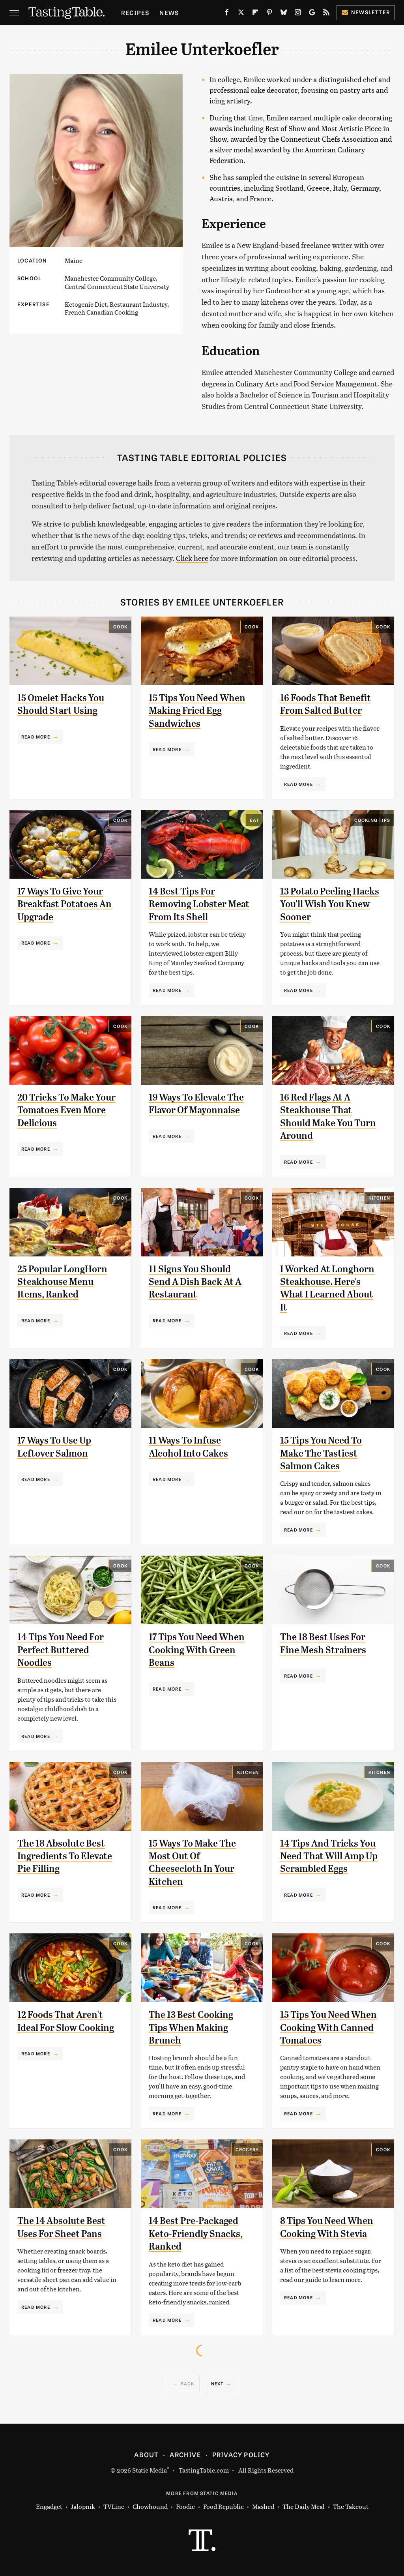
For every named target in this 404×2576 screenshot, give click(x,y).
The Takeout (351, 2506)
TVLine (114, 2506)
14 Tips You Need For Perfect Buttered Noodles (61, 1650)
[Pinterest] (269, 14)
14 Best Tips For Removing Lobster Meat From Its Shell (199, 904)
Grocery (247, 2149)
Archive (185, 2454)
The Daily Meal (304, 2506)
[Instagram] (298, 14)
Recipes (135, 12)
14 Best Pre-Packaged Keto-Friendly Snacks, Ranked (196, 2234)
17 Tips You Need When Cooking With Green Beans (197, 1650)
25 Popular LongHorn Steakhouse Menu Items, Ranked (62, 1282)
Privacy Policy (241, 2454)
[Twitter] (241, 14)
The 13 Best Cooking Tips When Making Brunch (191, 2028)
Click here (192, 558)
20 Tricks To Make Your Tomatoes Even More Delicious (66, 1110)
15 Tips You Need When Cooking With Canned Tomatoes (328, 2028)
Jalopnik (83, 2506)
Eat (254, 820)
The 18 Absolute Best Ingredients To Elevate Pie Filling (65, 1856)
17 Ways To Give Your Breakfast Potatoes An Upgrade (65, 904)
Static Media (150, 2470)
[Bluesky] (284, 14)
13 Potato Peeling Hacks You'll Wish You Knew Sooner (330, 904)
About (146, 2454)
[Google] (312, 14)
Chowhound (150, 2506)
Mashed (263, 2506)
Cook (120, 626)
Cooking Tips (372, 820)
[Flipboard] (255, 14)
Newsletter (371, 12)
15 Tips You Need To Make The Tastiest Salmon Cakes (321, 1453)
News (169, 12)
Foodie (185, 2506)
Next (217, 2383)
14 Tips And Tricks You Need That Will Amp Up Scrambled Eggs (329, 1856)
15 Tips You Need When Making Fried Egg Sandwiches (197, 711)
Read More (36, 737)
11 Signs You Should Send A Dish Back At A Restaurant (195, 1282)
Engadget (49, 2506)
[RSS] (326, 14)
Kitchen (379, 1198)
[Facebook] (227, 14)
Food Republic (224, 2506)
